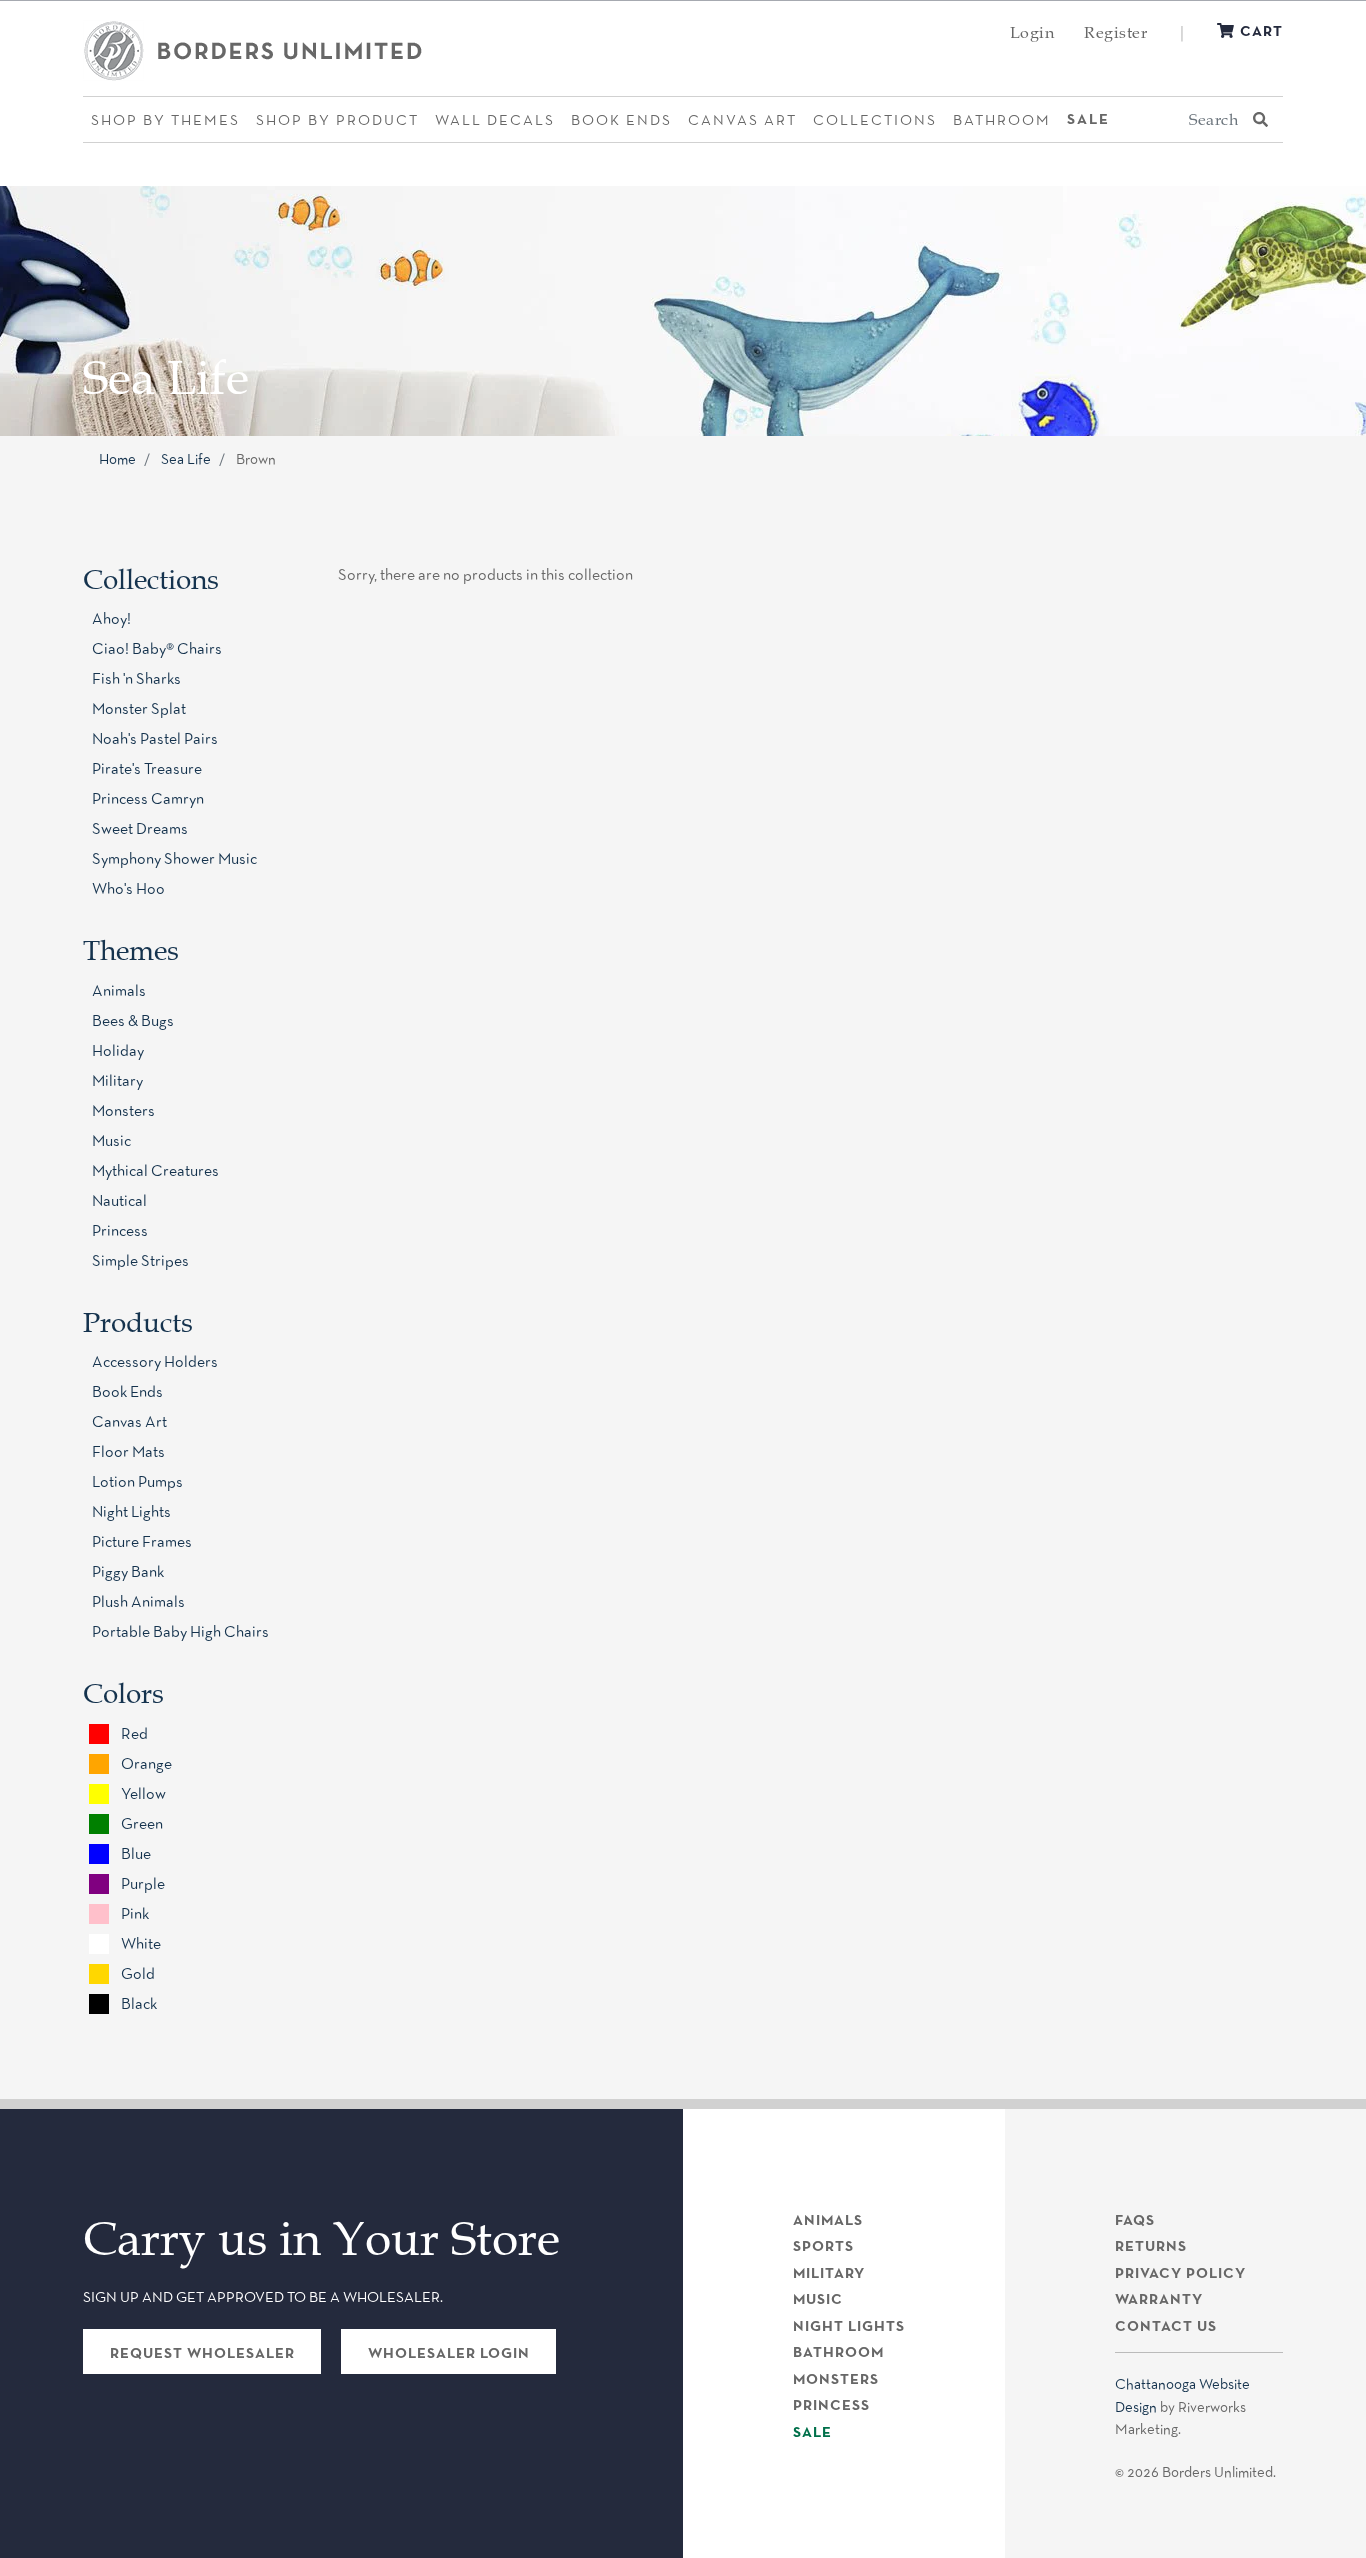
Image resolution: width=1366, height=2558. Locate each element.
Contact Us (1166, 2326)
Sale (1088, 119)
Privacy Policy (1180, 2273)
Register (1115, 32)
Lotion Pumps (137, 1481)
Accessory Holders (155, 1361)
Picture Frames (142, 1541)
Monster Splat (139, 708)
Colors (123, 1693)
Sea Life (186, 458)
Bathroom (1002, 119)
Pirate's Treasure (147, 768)
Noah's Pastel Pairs (155, 738)
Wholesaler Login (449, 2353)
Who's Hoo (128, 888)
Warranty (1159, 2299)
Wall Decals (495, 119)
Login (1032, 32)
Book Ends (621, 119)
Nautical (119, 1200)
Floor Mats (128, 1451)
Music (111, 1140)
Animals (119, 990)
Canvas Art (742, 119)
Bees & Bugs (133, 1020)
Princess (120, 1230)
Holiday (118, 1050)
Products (138, 1322)
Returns (1151, 2246)
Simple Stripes (140, 1260)
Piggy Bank (128, 1571)
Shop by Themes (165, 119)
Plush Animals (138, 1601)
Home (117, 458)
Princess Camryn (148, 798)
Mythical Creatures (155, 1170)
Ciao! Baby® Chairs (157, 648)
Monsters (123, 1110)
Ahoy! (111, 618)
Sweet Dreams (140, 828)
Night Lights (131, 1511)
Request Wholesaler (202, 2353)
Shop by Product (337, 119)
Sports (823, 2246)
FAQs (1135, 2220)
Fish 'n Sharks (136, 678)
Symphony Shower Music (174, 858)
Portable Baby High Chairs (180, 1631)
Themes (131, 950)
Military (117, 1080)
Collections (875, 119)
